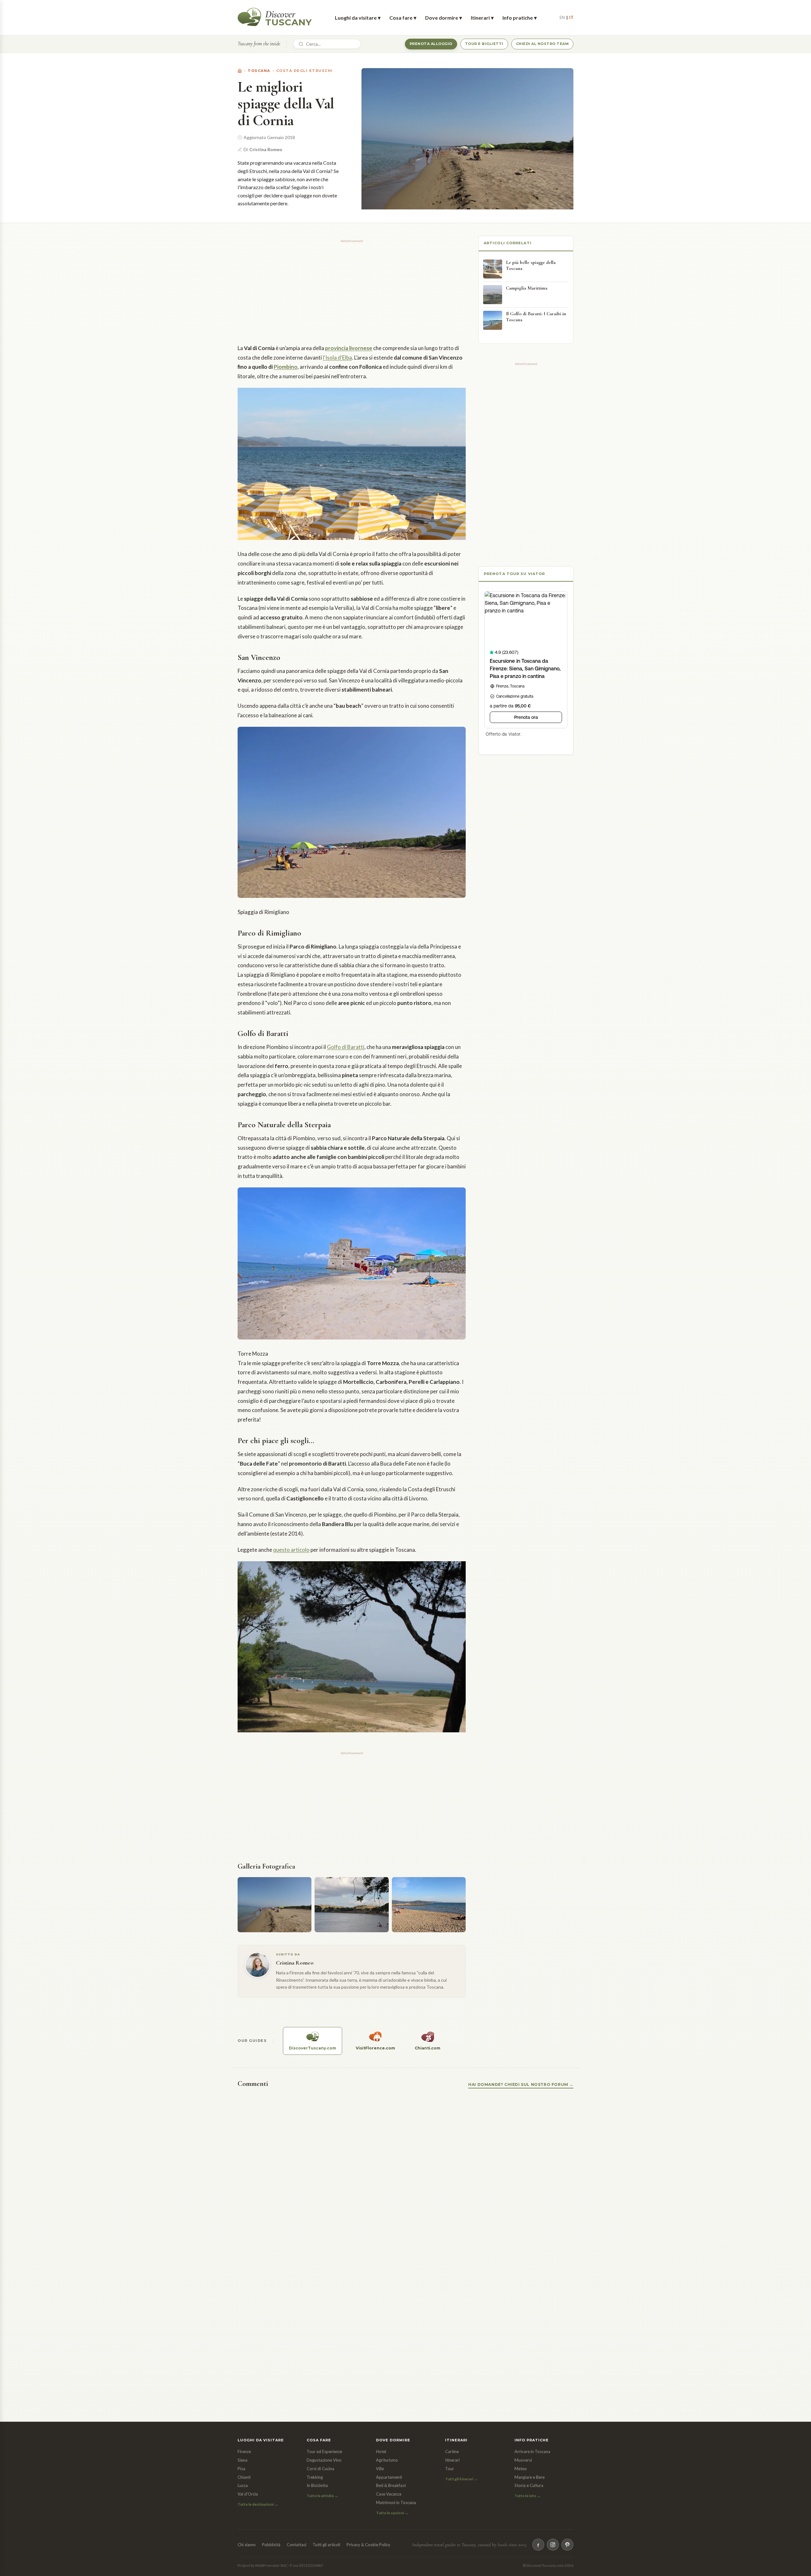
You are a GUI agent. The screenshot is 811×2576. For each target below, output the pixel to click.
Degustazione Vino (324, 2460)
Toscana (259, 71)
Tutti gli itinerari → (461, 2479)
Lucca (243, 2485)
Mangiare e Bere (530, 2477)
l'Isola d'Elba (337, 358)
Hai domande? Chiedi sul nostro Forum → (521, 2084)
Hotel (381, 2451)
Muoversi (523, 2460)
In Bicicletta (317, 2485)
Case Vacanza (389, 2494)
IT (571, 17)
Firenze (244, 2451)
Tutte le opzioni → (392, 2513)
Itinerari (482, 18)
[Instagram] (553, 2545)
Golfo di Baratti (346, 1047)
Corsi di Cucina (320, 2469)
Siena (243, 2460)
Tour (450, 2469)
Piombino (286, 367)
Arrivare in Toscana (532, 2451)
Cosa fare (403, 18)
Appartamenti (389, 2477)
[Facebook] (538, 2545)
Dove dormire (444, 18)
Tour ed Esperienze (324, 2451)
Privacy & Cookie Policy (368, 2545)
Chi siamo (247, 2545)
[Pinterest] (567, 2545)
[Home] (240, 71)
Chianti (244, 2477)
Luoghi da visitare (358, 18)
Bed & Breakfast (391, 2485)
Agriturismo (387, 2460)
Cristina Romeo (266, 149)
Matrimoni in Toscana (396, 2502)
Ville (380, 2469)
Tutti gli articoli (326, 2545)
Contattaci (297, 2545)
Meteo (521, 2469)
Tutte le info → (528, 2496)
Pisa (241, 2469)
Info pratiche (520, 18)
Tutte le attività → (322, 2496)
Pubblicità (271, 2545)
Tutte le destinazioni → (258, 2504)
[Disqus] (405, 2176)
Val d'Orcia (248, 2494)
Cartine (452, 2451)
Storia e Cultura (529, 2485)
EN (562, 17)
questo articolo (291, 1550)
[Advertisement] (352, 289)
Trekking (315, 2477)
